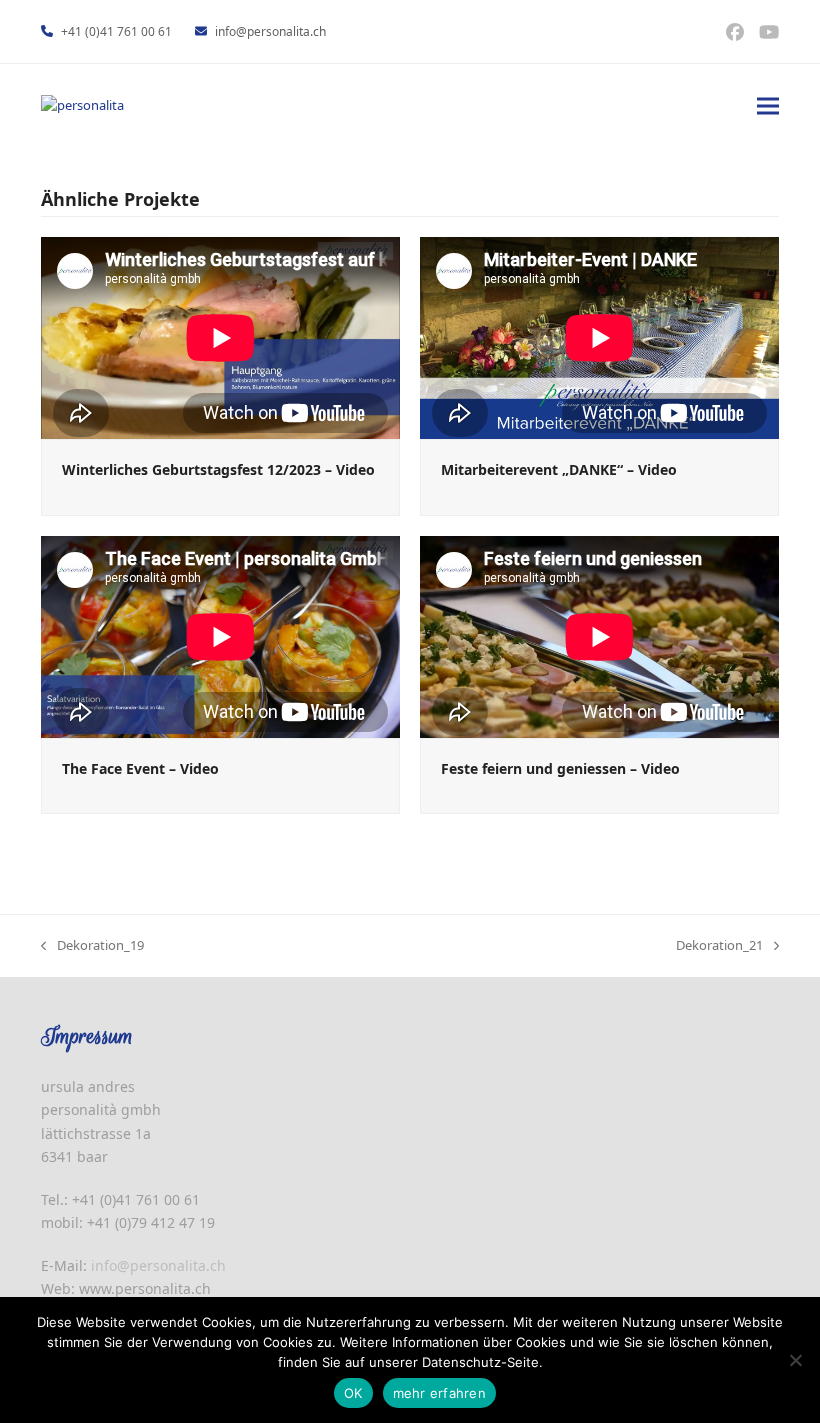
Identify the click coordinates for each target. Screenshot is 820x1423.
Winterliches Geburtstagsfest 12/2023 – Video (218, 469)
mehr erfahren (439, 1393)
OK (353, 1393)
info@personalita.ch (270, 31)
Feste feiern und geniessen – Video (560, 768)
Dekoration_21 (719, 946)
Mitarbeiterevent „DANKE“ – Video (559, 469)
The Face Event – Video (140, 768)
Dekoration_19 (92, 946)
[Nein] (795, 1360)
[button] (768, 105)
